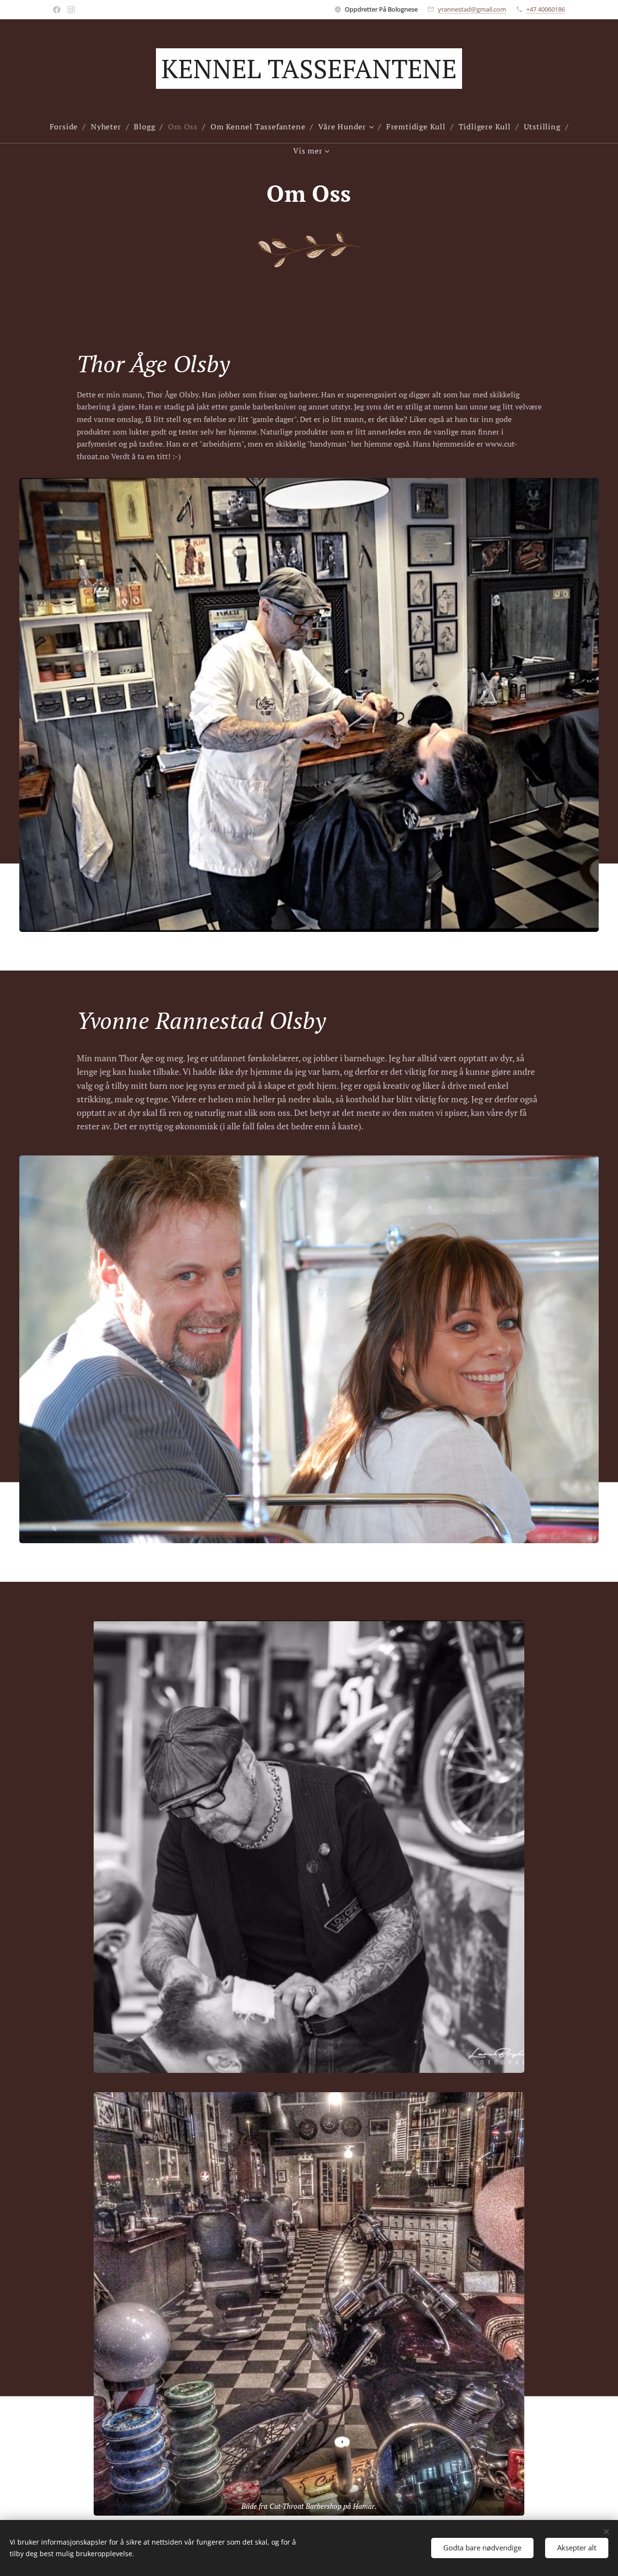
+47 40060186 (546, 9)
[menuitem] (68, 127)
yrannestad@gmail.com (472, 9)
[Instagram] (71, 10)
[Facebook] (57, 10)
